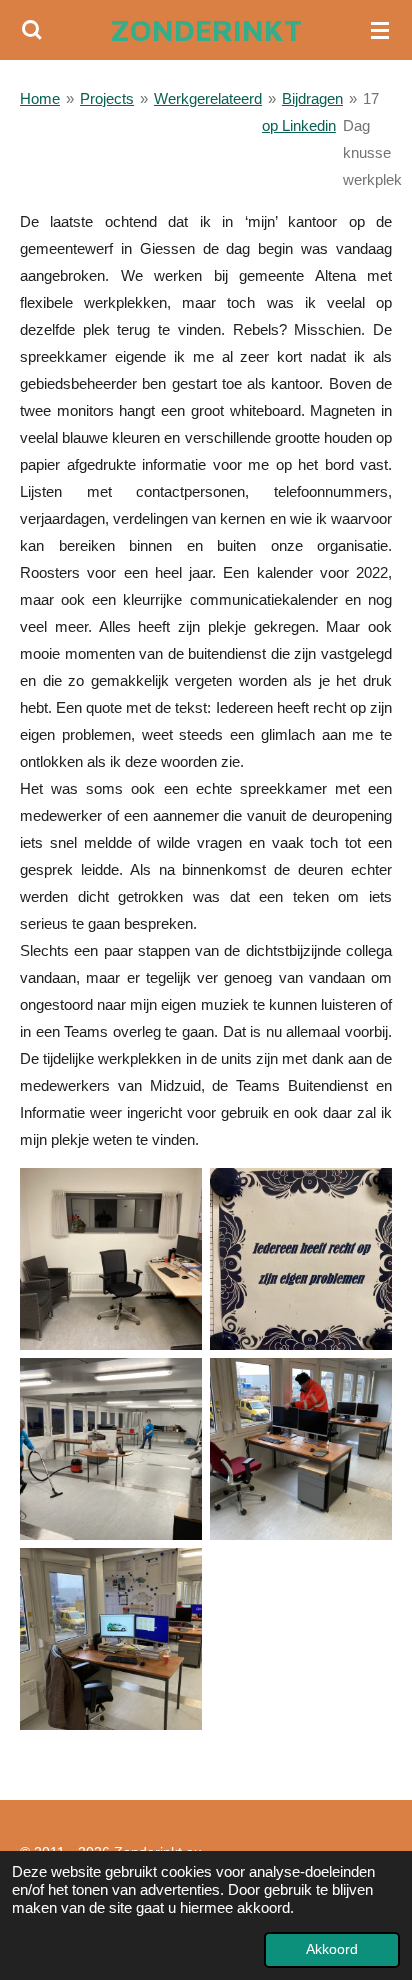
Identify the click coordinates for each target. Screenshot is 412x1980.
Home (40, 98)
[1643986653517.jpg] (301, 1259)
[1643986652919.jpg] (111, 1259)
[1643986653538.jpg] (111, 1639)
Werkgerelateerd (208, 98)
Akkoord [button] (332, 1949)
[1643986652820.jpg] (301, 1449)
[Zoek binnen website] (32, 30)
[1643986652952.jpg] (111, 1449)
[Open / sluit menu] (380, 30)
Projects (107, 98)
